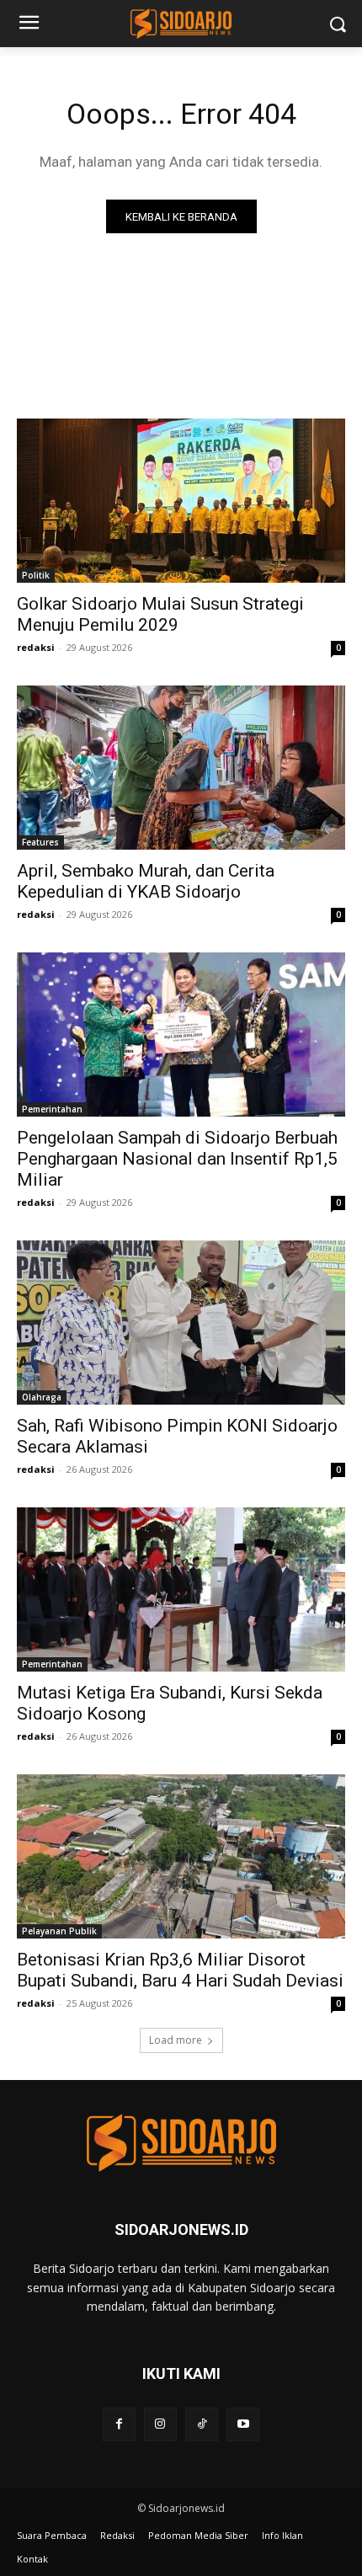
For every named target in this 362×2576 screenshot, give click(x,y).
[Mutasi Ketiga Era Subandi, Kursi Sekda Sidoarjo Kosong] (181, 1589)
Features (40, 842)
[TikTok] (202, 2424)
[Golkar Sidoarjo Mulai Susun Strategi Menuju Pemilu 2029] (181, 501)
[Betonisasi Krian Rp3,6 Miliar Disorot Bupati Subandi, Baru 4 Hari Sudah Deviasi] (181, 1856)
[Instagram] (160, 2424)
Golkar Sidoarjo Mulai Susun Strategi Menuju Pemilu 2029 (160, 614)
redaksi (36, 647)
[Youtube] (243, 2424)
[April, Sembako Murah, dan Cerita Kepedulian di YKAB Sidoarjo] (181, 768)
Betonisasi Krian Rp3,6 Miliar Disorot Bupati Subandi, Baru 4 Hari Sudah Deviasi (180, 1970)
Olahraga (42, 1397)
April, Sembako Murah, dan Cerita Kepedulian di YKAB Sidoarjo (146, 881)
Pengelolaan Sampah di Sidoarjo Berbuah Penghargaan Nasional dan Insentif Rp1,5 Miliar (177, 1159)
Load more (176, 2040)
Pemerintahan (52, 1109)
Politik (36, 575)
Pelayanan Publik (59, 1931)
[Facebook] (119, 2424)
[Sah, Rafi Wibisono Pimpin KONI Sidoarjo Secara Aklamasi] (181, 1323)
